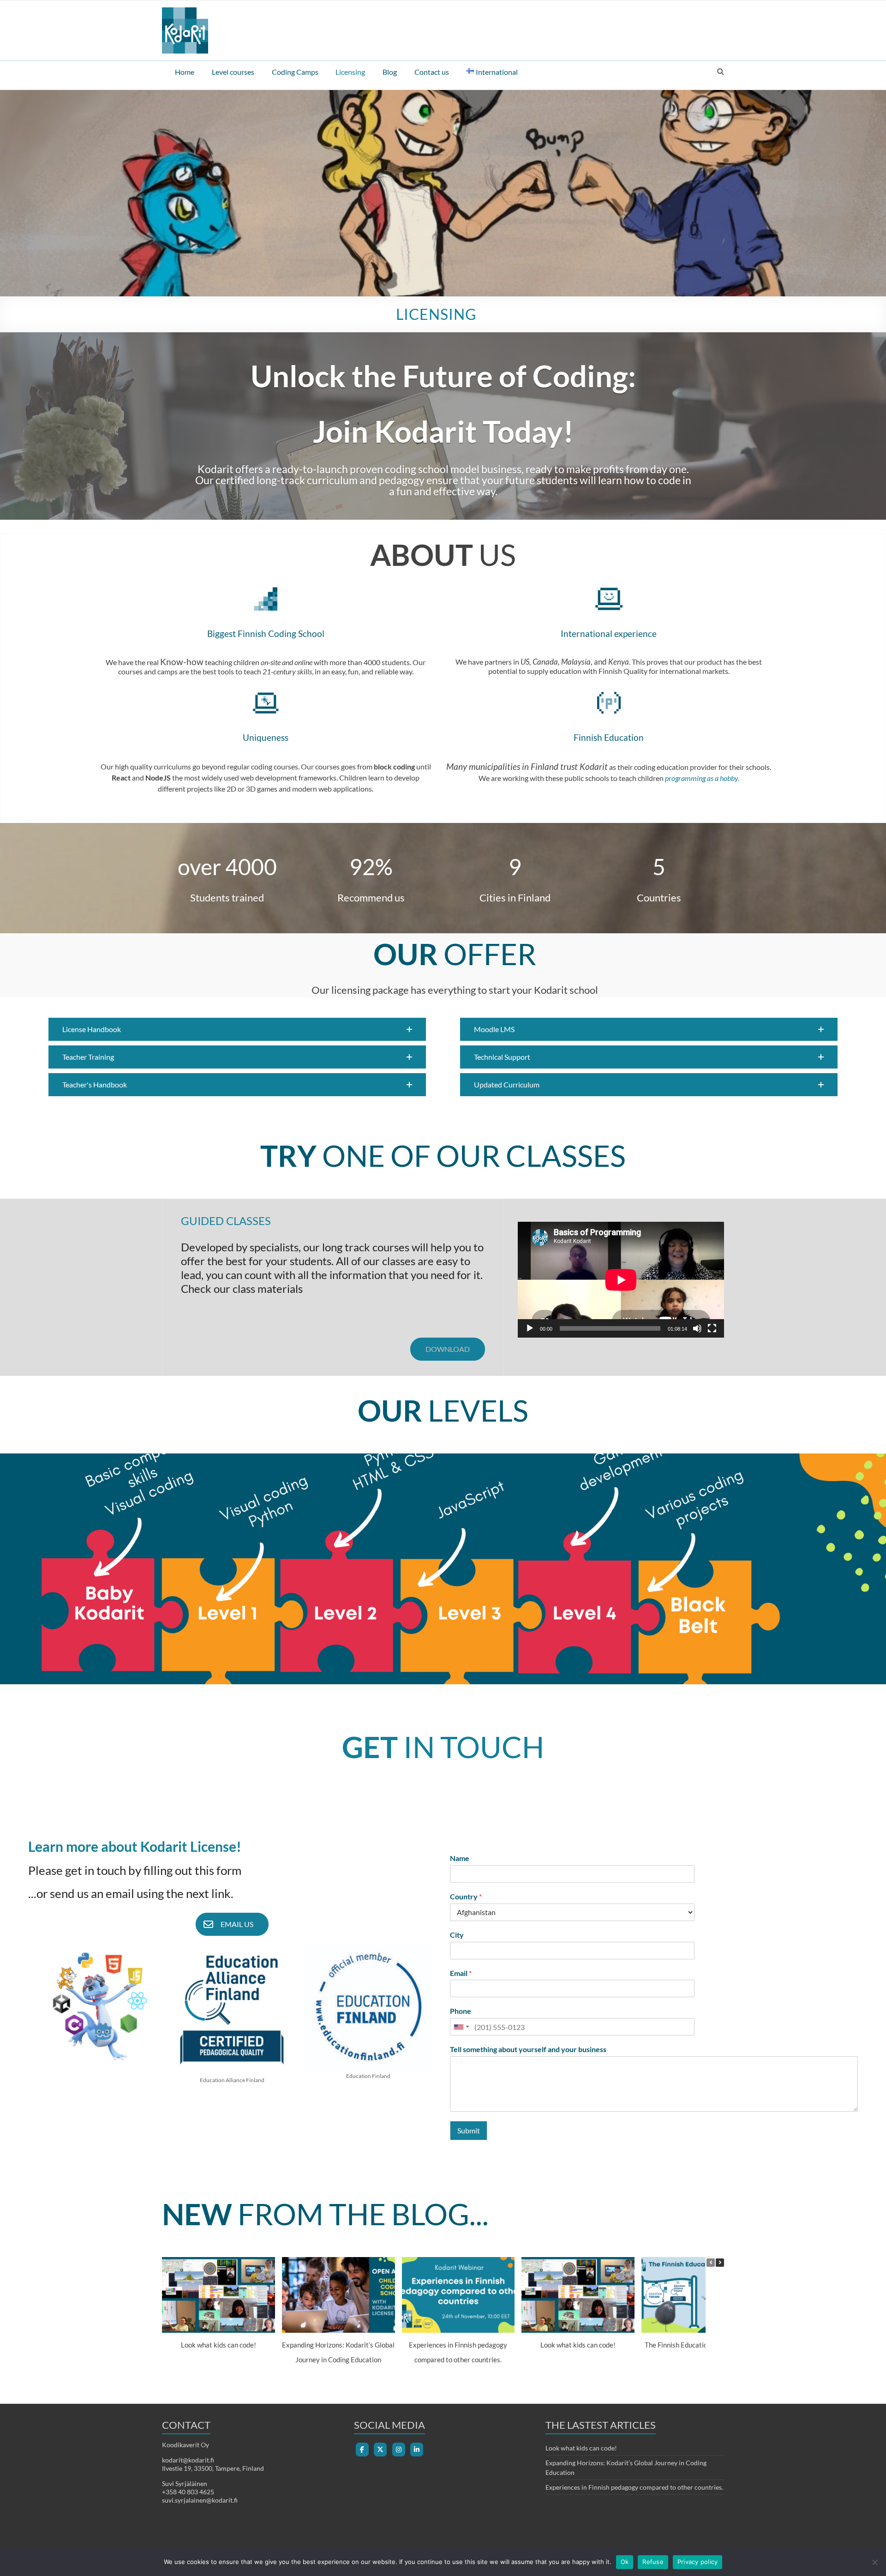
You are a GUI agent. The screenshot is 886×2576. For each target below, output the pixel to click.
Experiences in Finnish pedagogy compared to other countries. (634, 2487)
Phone (461, 2011)
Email (461, 1973)
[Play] (530, 1328)
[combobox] (461, 2027)
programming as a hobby (701, 778)
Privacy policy (698, 2562)
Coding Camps (295, 72)
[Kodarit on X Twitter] (380, 2450)
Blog (390, 72)
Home (185, 72)
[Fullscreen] (712, 1328)
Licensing (350, 72)
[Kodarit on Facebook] (362, 2450)
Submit (469, 2130)
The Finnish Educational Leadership (698, 2345)
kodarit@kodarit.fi (188, 2460)
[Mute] (697, 1328)
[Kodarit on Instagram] (399, 2450)
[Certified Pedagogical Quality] (232, 1947)
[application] (621, 1280)
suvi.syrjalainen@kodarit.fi (200, 2500)
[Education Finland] (368, 1947)
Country (466, 1896)
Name (460, 1858)
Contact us (432, 72)
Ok (625, 2562)
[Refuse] (874, 2562)
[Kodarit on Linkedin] (417, 2450)
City (457, 1935)
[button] (237, 1029)
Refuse (653, 2562)
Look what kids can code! (219, 2345)
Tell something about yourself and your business (528, 2049)
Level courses (233, 72)
